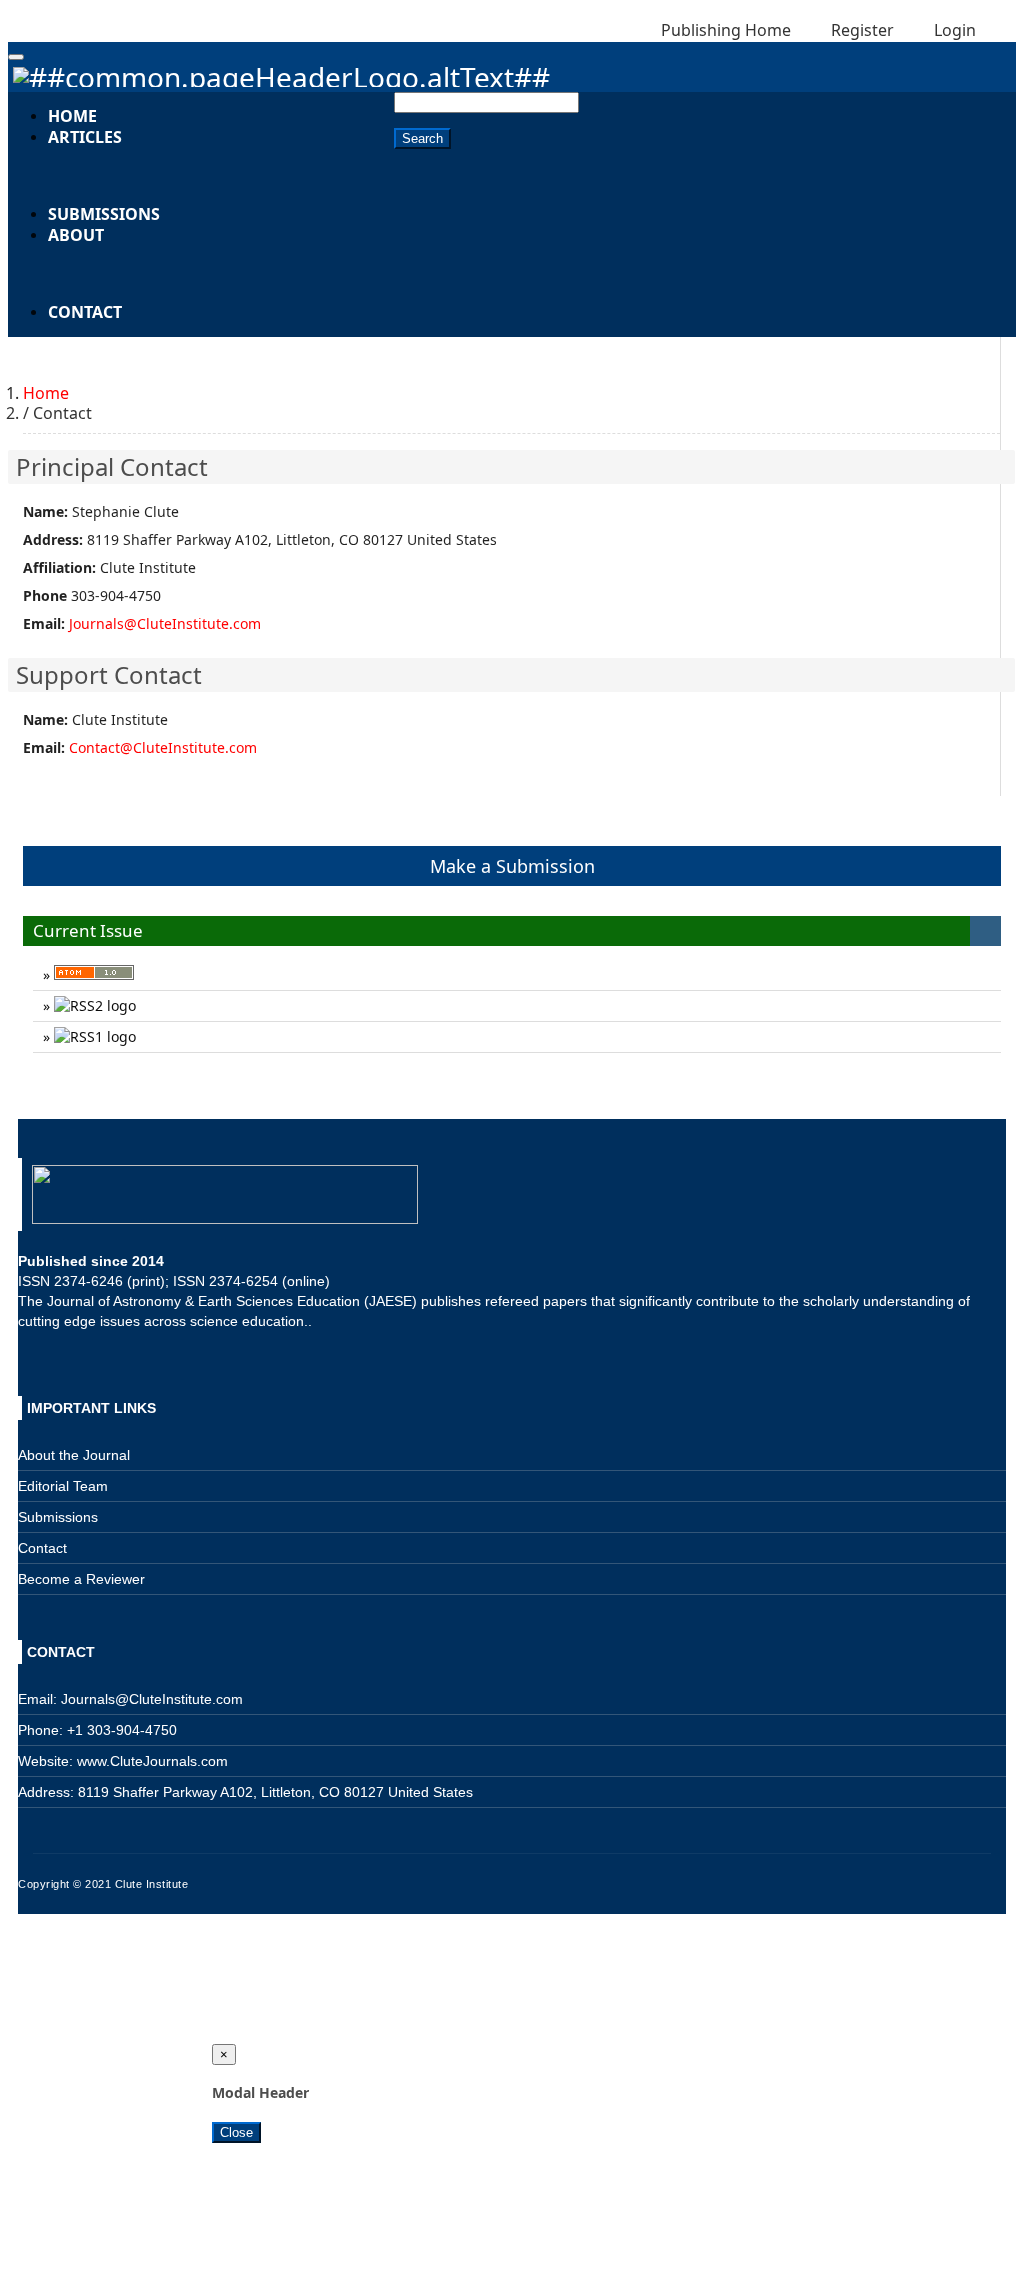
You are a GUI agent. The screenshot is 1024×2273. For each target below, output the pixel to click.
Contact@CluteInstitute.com (163, 747)
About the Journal (74, 1455)
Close (236, 2132)
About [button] (76, 235)
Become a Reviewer (81, 1579)
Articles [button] (85, 137)
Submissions (104, 214)
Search (422, 138)
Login (953, 30)
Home (46, 393)
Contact (85, 312)
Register (860, 30)
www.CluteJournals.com (150, 1761)
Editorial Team (63, 1486)
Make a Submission (512, 866)
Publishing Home (726, 30)
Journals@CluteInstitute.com (165, 623)
